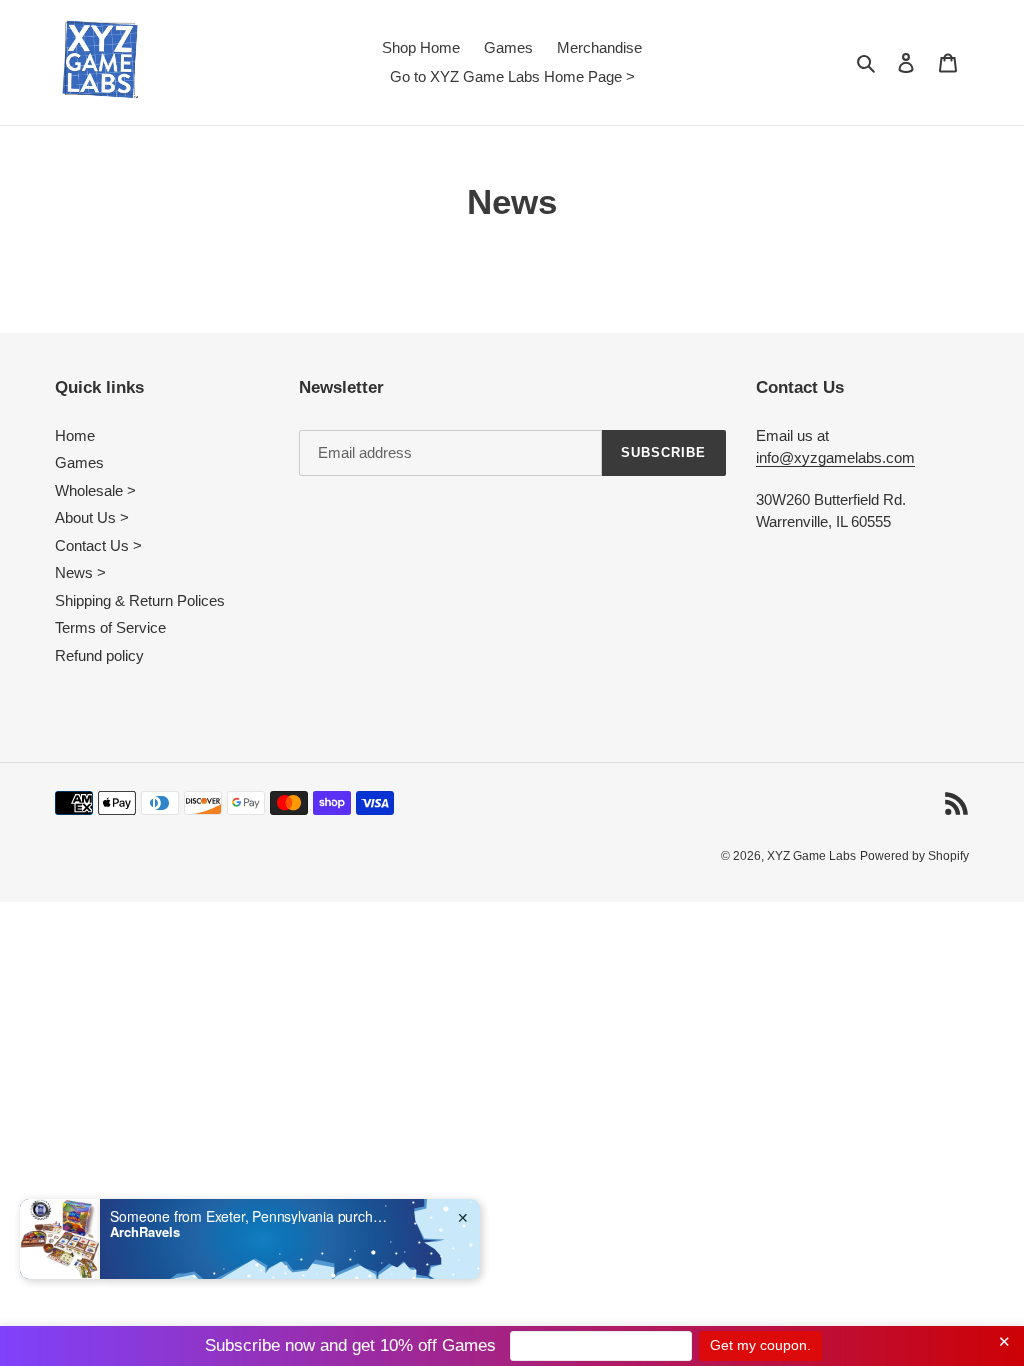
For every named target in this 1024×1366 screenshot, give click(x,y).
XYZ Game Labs (811, 856)
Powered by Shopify (914, 856)
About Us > (92, 517)
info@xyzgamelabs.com (835, 457)
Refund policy (99, 655)
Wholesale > (95, 490)
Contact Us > (98, 545)
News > (80, 572)
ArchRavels (145, 1232)
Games (79, 462)
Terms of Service (110, 627)
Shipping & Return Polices (140, 600)
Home (75, 435)
